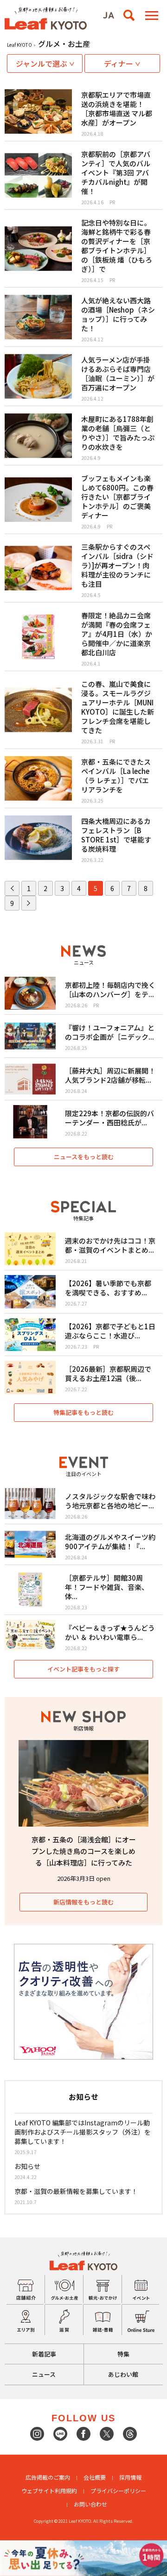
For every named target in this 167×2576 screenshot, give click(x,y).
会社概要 (95, 2477)
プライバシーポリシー (118, 2491)
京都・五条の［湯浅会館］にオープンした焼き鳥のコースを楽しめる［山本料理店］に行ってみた (84, 1851)
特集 (123, 2354)
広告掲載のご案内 (48, 2477)
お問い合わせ (90, 2504)
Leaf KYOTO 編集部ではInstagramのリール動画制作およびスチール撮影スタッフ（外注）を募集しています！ (83, 2132)
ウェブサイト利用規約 (49, 2491)
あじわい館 (123, 2374)
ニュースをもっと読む (84, 1157)
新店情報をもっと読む (83, 1902)
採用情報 (130, 2477)
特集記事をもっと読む (83, 1412)
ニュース (44, 2374)
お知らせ (27, 2166)
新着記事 (44, 2354)
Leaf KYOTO (19, 45)
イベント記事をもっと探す (83, 1669)
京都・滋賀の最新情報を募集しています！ (76, 2191)
